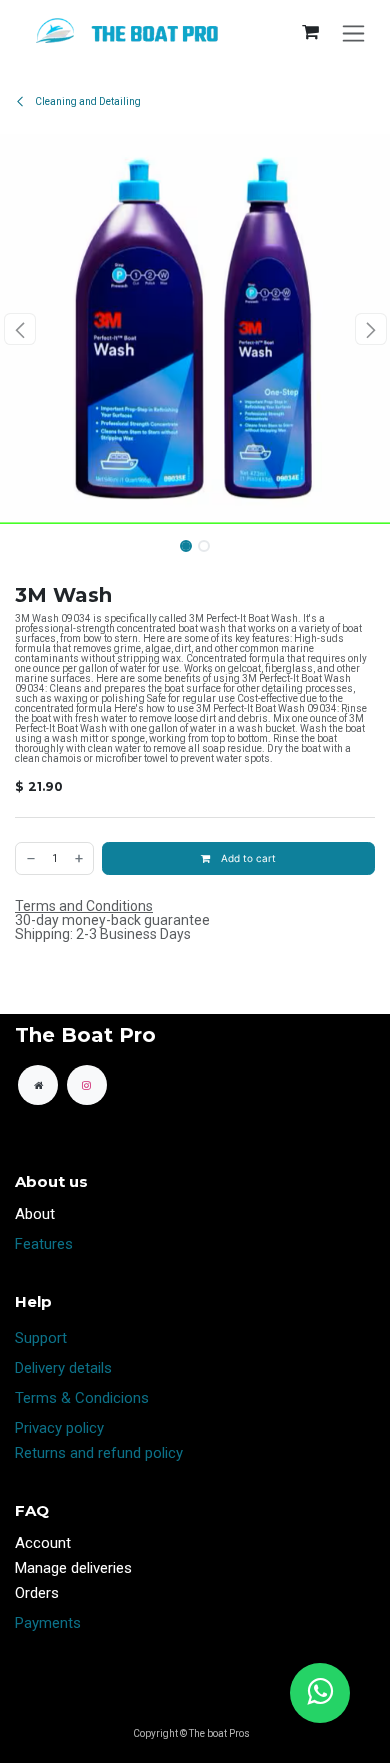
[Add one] (80, 858)
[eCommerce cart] (310, 32)
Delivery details (63, 1368)
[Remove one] (30, 858)
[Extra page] (38, 1085)
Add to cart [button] (247, 858)
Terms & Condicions (82, 1398)
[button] (19, 329)
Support (41, 1338)
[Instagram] (87, 1085)
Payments (48, 1623)
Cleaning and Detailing (87, 101)
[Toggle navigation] (353, 32)
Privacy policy (59, 1428)
